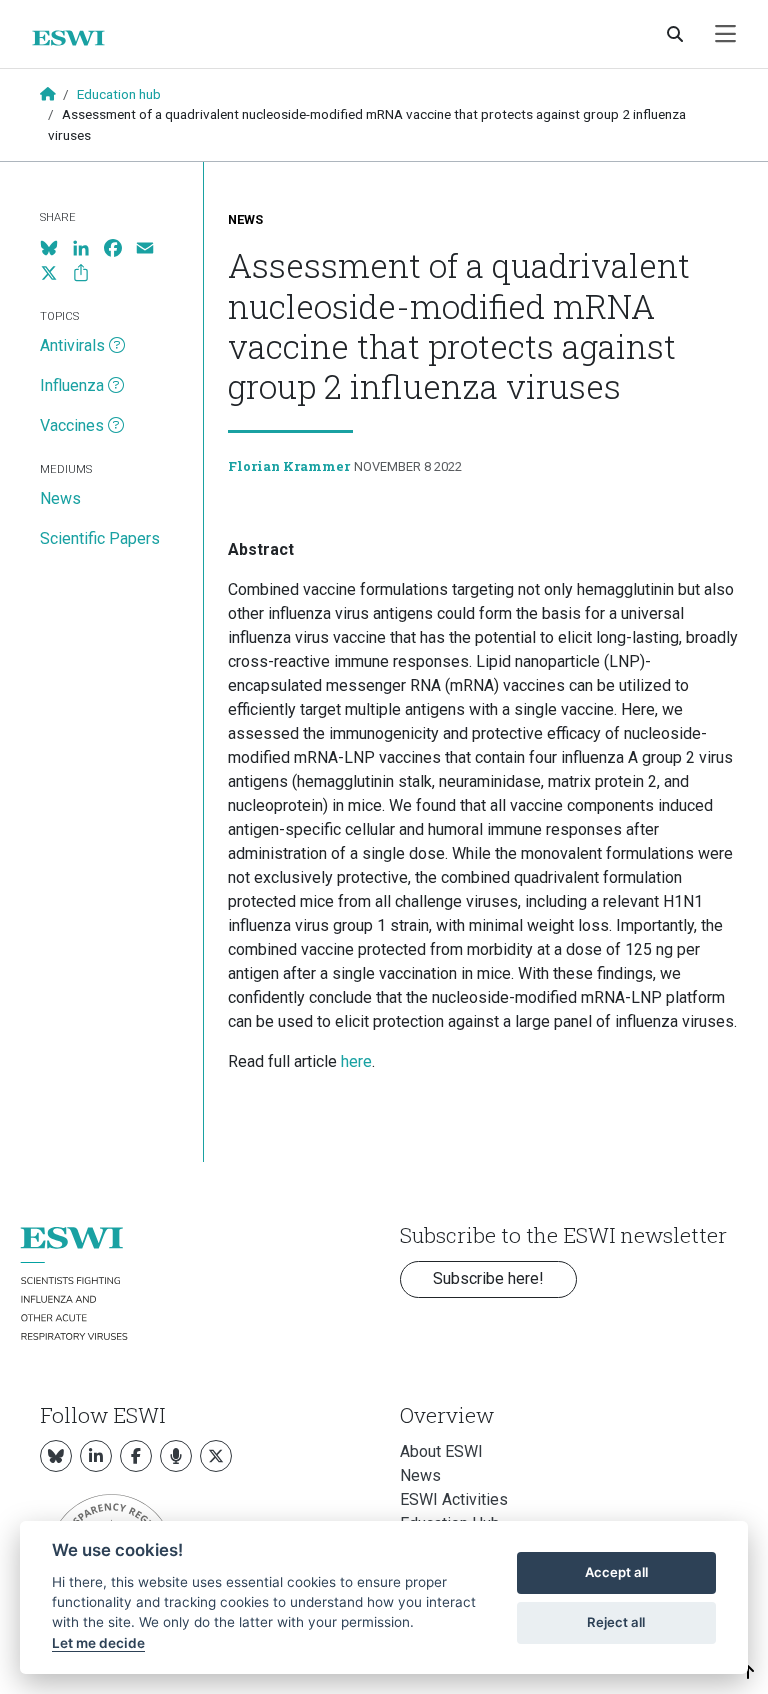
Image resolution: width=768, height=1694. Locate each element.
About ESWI (441, 1451)
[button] (748, 1672)
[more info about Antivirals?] (117, 346)
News (245, 219)
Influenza (72, 385)
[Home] (76, 38)
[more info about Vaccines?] (116, 426)
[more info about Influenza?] (116, 386)
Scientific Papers (100, 538)
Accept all (616, 1572)
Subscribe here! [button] (488, 1278)
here (356, 1061)
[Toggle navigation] (725, 34)
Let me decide (98, 1643)
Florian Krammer (289, 466)
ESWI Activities (454, 1499)
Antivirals (72, 345)
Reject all (616, 1622)
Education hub (119, 94)
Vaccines (72, 425)
